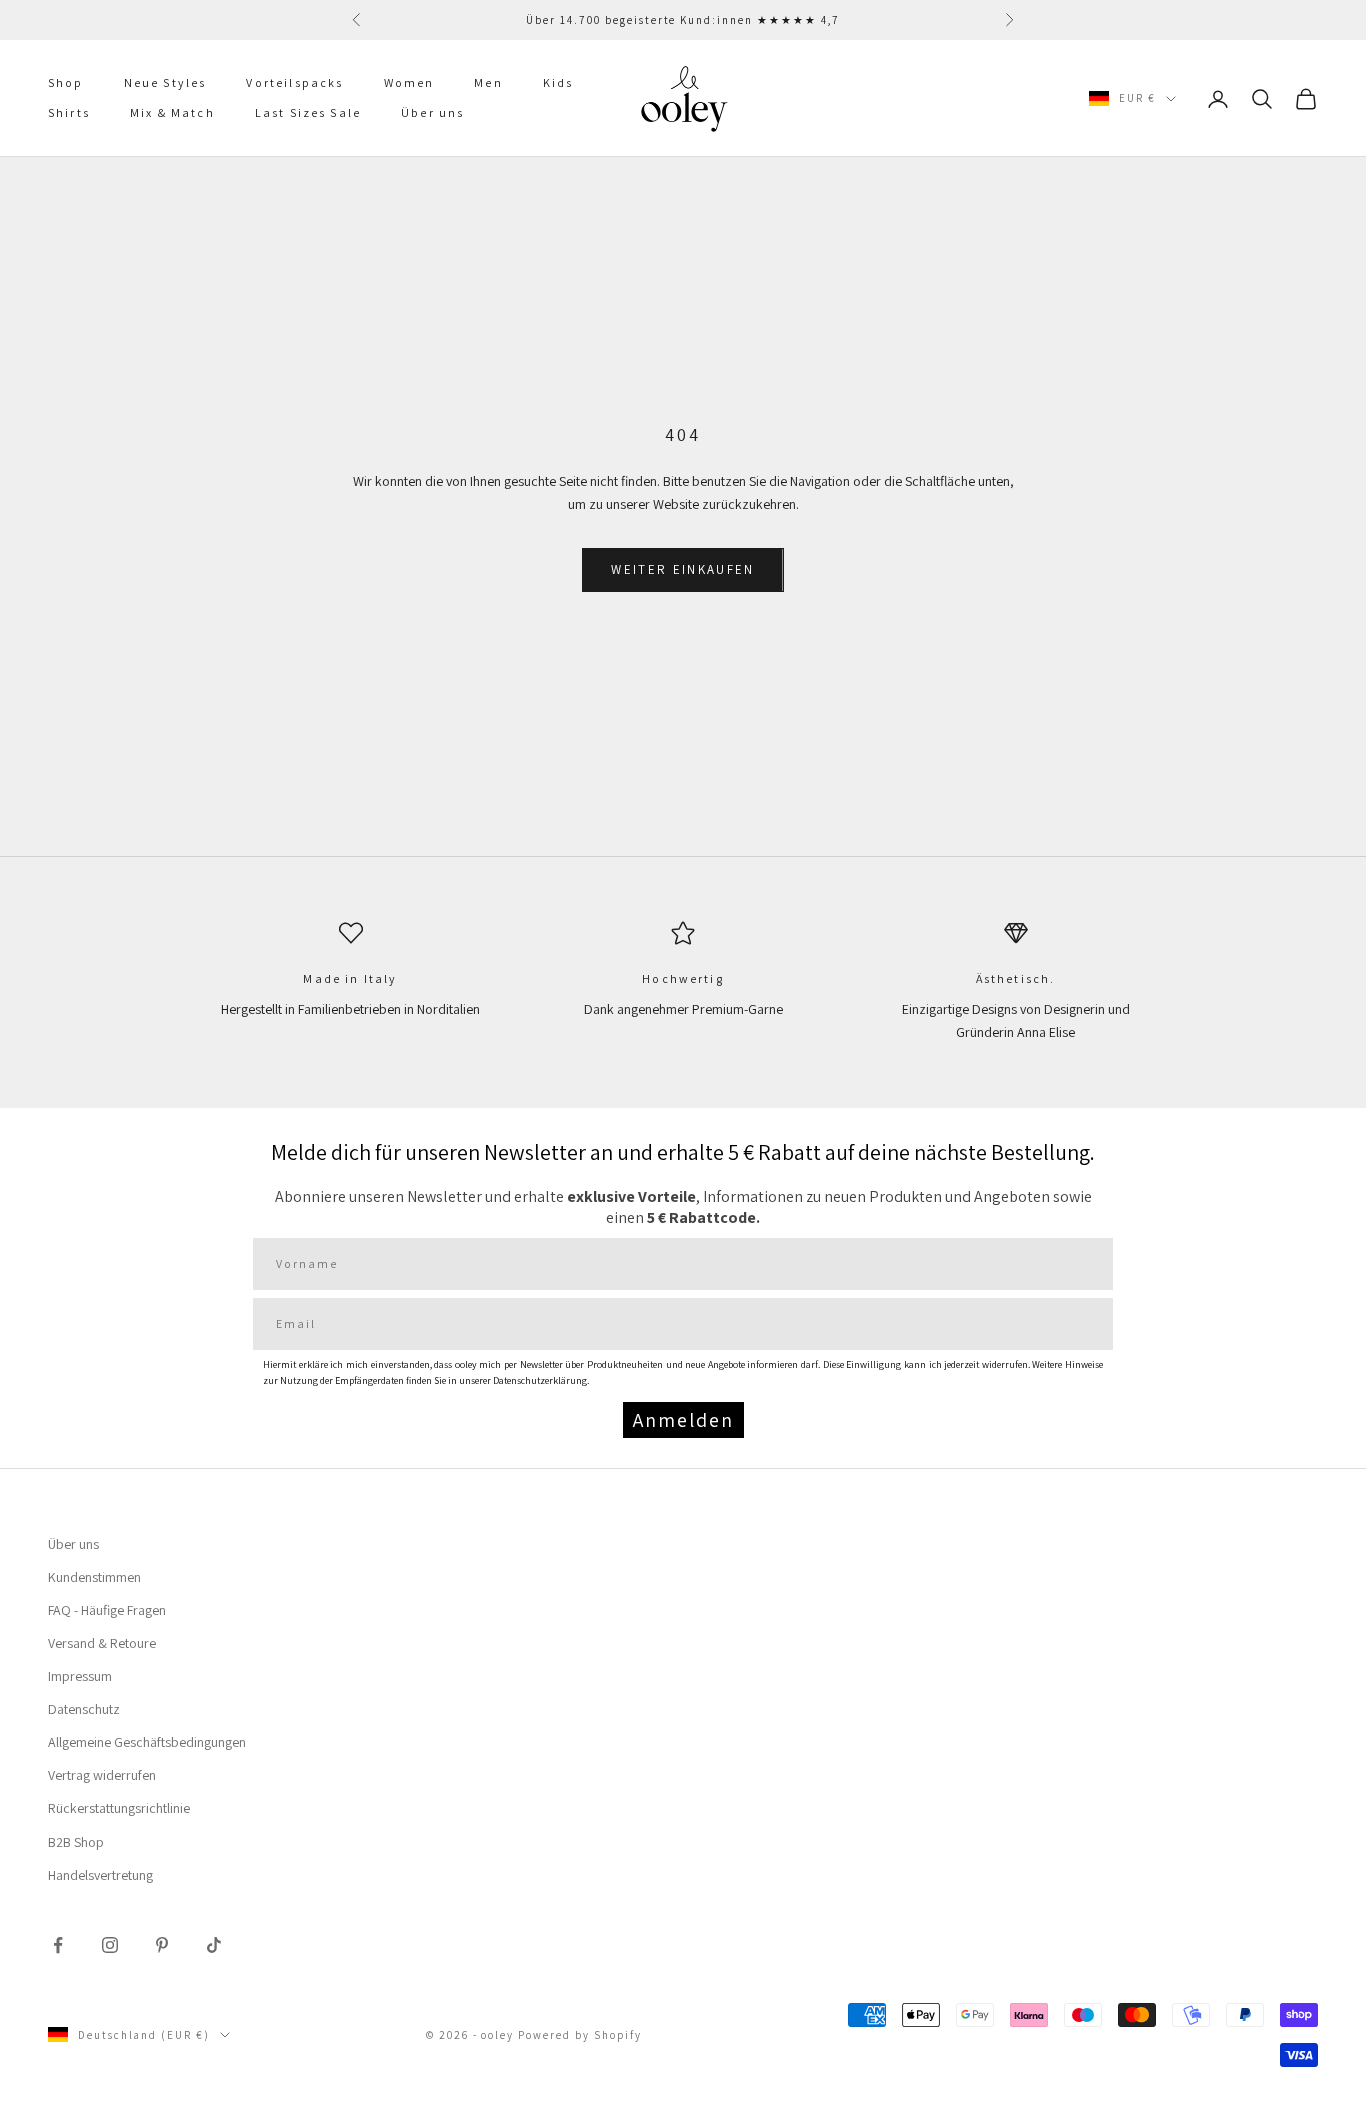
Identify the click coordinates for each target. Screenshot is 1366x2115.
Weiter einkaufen (682, 569)
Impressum (80, 1676)
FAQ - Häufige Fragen (107, 1610)
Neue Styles (165, 82)
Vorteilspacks (294, 82)
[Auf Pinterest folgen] (162, 1945)
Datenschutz (84, 1709)
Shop (66, 82)
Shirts (69, 113)
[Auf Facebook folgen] (58, 1945)
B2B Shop (76, 1842)
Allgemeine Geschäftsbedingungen (147, 1742)
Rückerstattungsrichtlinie (119, 1808)
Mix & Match (172, 113)
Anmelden (683, 1420)
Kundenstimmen (94, 1577)
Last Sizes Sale (308, 113)
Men (488, 82)
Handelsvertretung (100, 1875)
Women (409, 82)
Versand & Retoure (102, 1643)
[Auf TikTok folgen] (214, 1945)
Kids (558, 82)
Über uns (432, 113)
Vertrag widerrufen (102, 1775)
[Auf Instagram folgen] (110, 1945)
